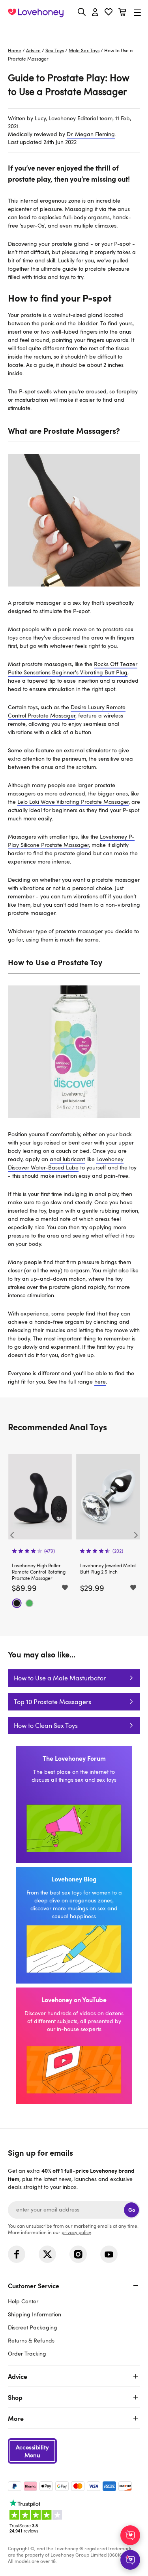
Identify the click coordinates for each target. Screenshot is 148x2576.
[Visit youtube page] (109, 2254)
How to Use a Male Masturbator (60, 1678)
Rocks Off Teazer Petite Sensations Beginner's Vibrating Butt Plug (73, 668)
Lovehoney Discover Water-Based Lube (66, 1163)
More (16, 2418)
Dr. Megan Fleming (91, 134)
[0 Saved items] (109, 13)
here (100, 1381)
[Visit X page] (47, 2254)
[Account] (95, 13)
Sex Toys (55, 50)
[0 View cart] (122, 13)
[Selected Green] (29, 1603)
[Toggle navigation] (137, 12)
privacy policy (76, 2232)
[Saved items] (65, 1588)
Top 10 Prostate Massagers (52, 1702)
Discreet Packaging (33, 2327)
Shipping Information (35, 2314)
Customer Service (34, 2286)
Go (132, 2210)
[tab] (74, 2319)
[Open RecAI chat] (130, 2535)
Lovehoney (74, 31)
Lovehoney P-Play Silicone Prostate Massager (71, 841)
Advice (33, 50)
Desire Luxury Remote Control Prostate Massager (67, 711)
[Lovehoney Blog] (74, 1925)
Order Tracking (27, 2353)
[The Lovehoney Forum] (74, 1804)
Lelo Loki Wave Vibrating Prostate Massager (73, 802)
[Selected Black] (17, 1603)
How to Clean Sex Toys (46, 1726)
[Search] (82, 12)
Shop (15, 2397)
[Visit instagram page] (78, 2254)
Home (15, 50)
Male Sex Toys (84, 50)
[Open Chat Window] (130, 2560)
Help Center (23, 2301)
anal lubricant (67, 1159)
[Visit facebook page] (17, 2254)
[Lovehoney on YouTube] (74, 2046)
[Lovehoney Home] (36, 13)
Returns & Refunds (31, 2340)
